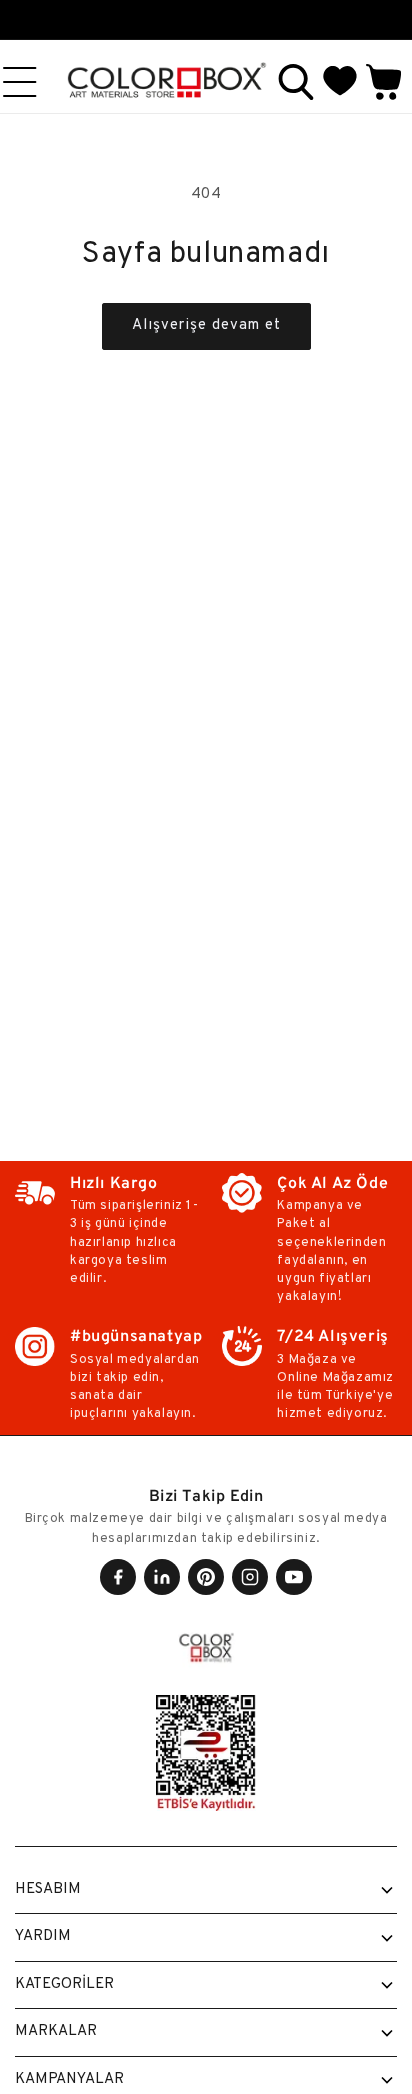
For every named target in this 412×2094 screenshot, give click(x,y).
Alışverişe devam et (206, 325)
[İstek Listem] (340, 82)
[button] (296, 82)
